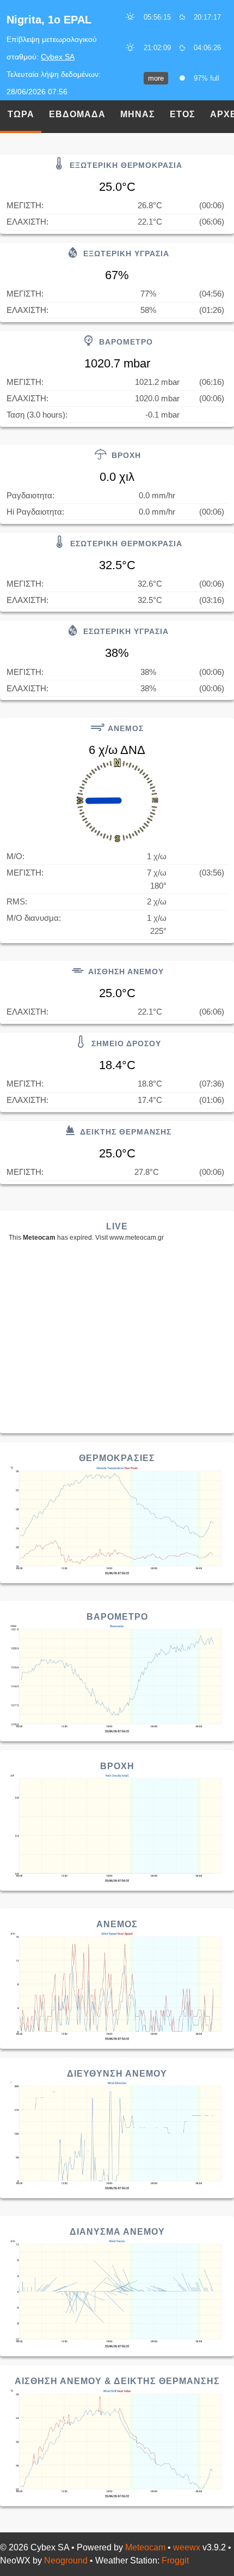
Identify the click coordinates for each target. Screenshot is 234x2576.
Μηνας (138, 114)
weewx (187, 2547)
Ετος (183, 114)
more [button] (156, 78)
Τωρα (21, 114)
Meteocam (145, 2547)
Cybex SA (58, 57)
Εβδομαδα (77, 114)
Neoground (66, 2560)
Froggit (175, 2560)
